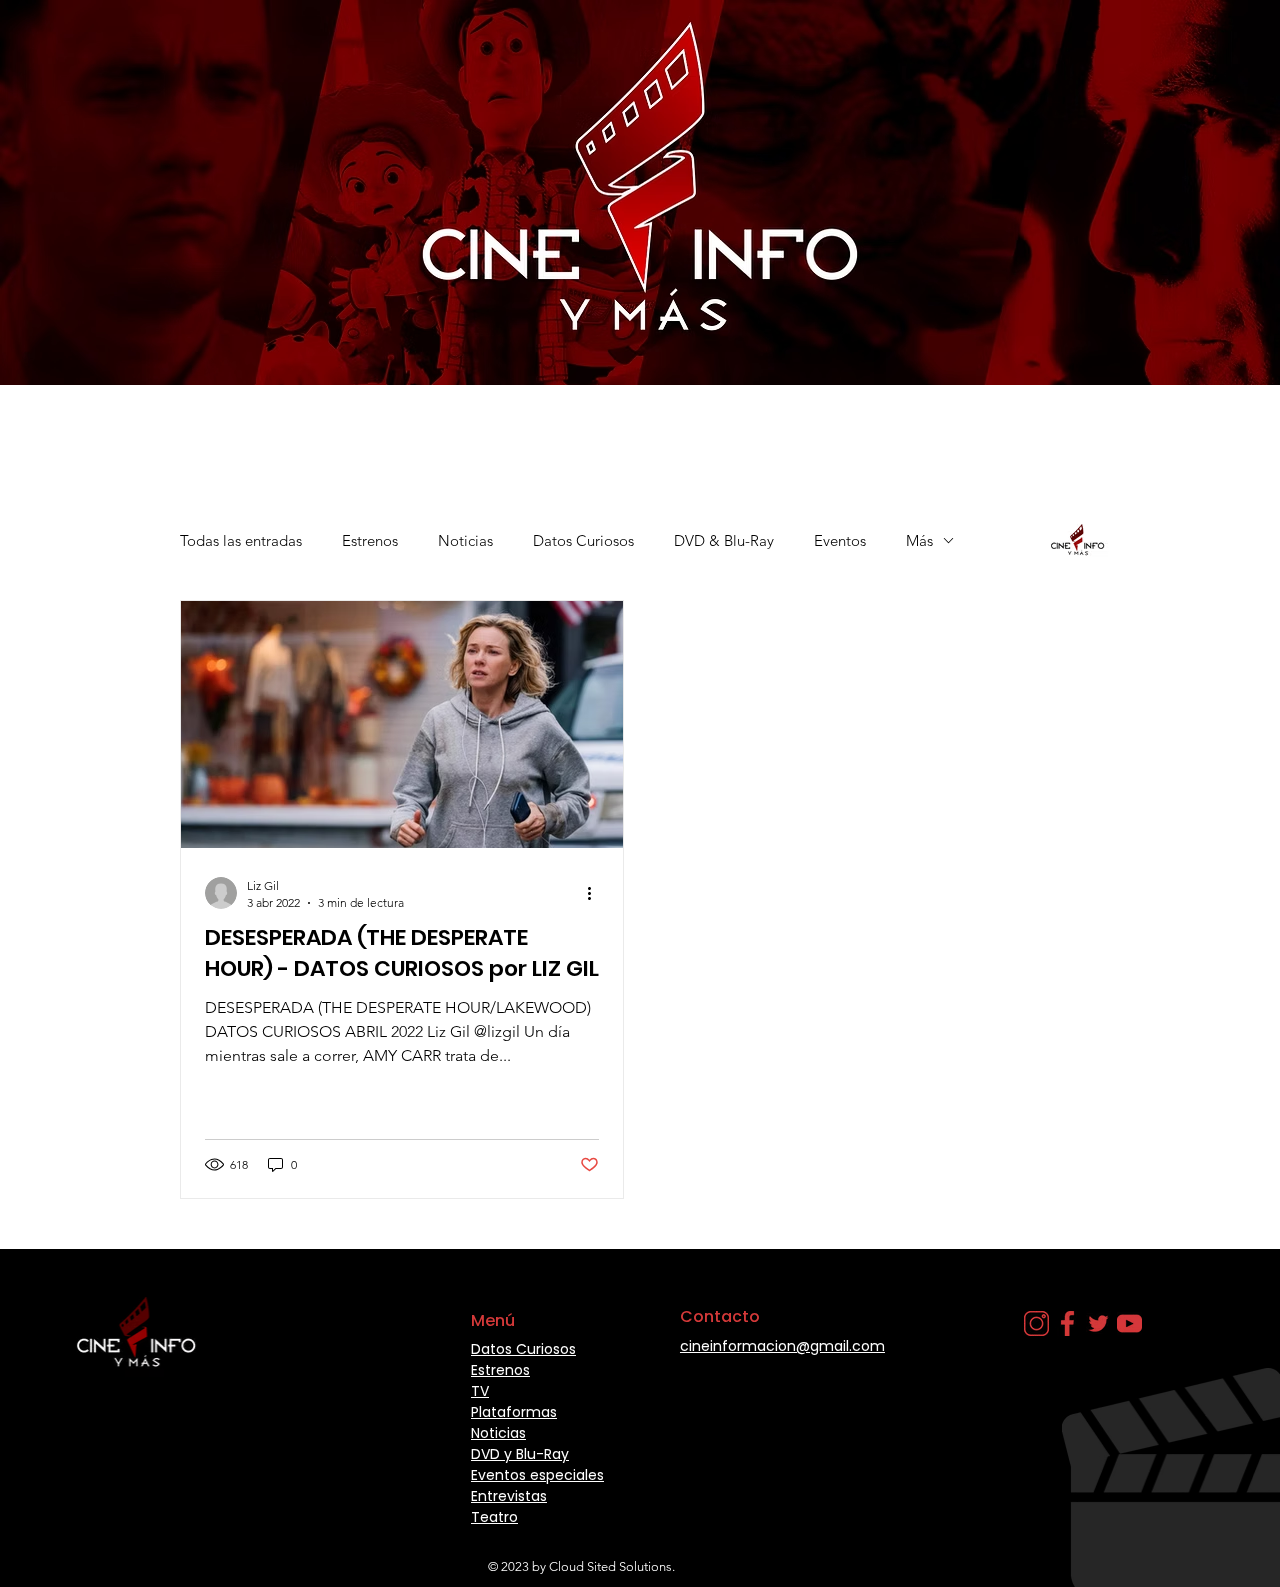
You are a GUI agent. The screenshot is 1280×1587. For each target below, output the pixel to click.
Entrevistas (509, 1496)
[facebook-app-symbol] (1067, 1323)
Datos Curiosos (583, 540)
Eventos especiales (537, 1475)
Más (919, 540)
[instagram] (1036, 1323)
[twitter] (1098, 1323)
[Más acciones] (596, 893)
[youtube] (1129, 1323)
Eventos (840, 540)
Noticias (465, 540)
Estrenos (370, 540)
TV (480, 1391)
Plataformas (514, 1412)
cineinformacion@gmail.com (782, 1346)
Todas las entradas (241, 540)
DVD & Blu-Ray (724, 540)
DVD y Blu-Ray (520, 1454)
